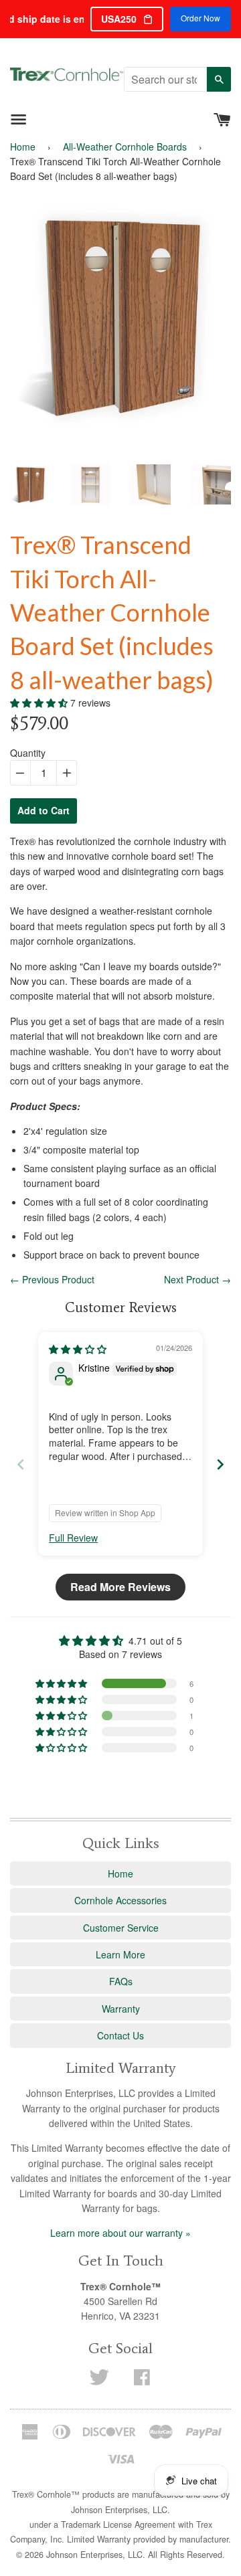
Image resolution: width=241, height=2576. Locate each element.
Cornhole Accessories (120, 1900)
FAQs (121, 1981)
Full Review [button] (73, 1538)
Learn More (120, 1954)
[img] (78, 1349)
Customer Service (121, 1928)
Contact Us (120, 2035)
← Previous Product (52, 1279)
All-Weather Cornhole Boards (125, 147)
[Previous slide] (21, 1464)
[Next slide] (220, 1464)
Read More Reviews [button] (120, 1587)
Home (23, 147)
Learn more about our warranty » (120, 2233)
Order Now (200, 18)
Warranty (121, 2009)
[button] (40, 703)
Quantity (28, 753)
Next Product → (197, 1279)
